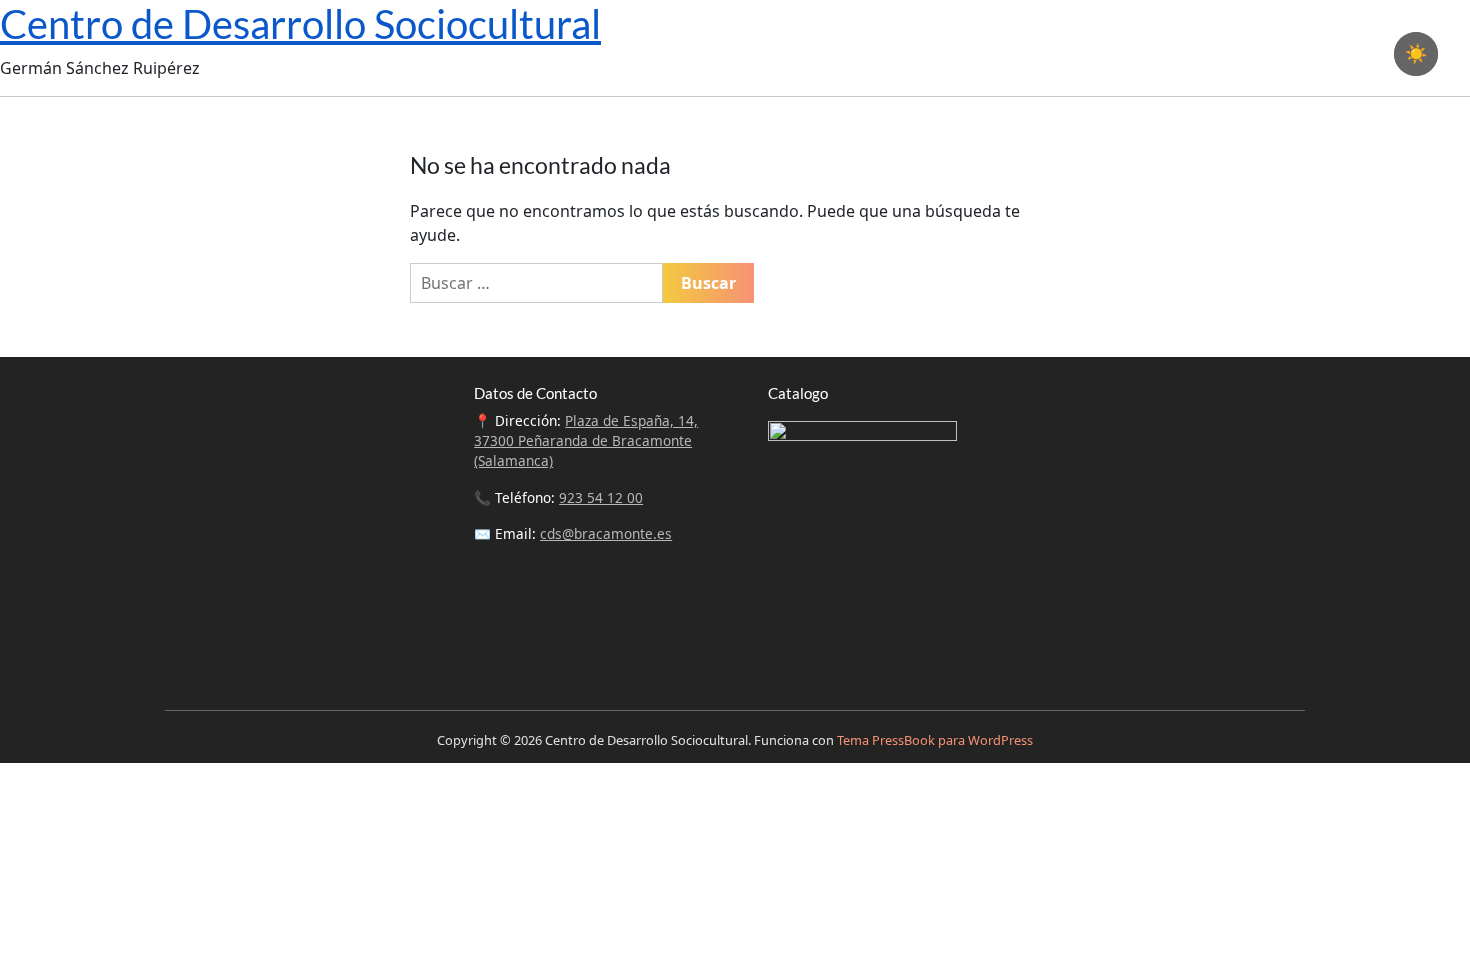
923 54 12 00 (601, 497)
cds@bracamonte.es (606, 533)
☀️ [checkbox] (1416, 54)
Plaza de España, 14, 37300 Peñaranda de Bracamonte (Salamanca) (586, 441)
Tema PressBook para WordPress (935, 740)
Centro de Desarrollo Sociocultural (300, 24)
